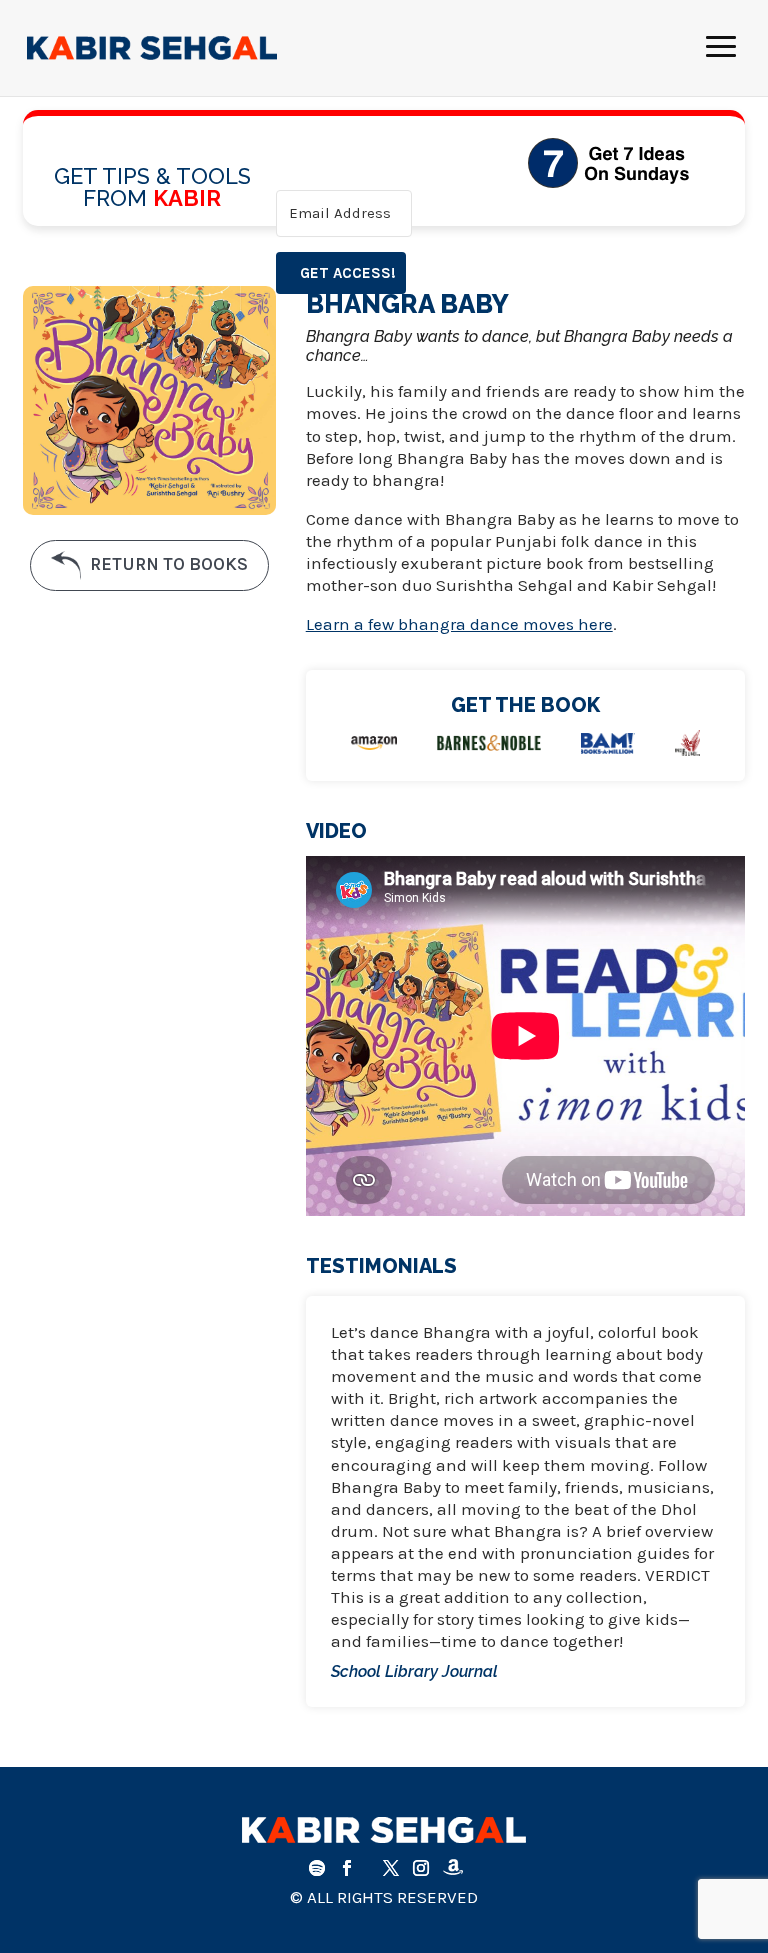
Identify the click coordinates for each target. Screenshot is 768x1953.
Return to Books (167, 564)
